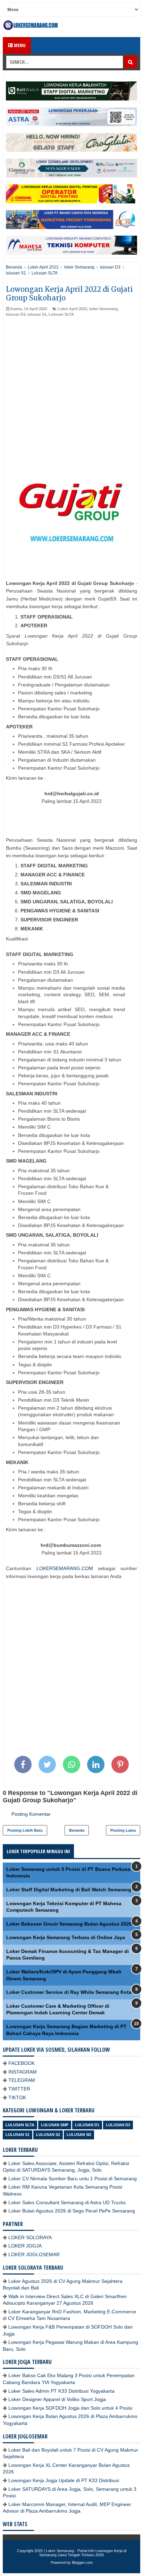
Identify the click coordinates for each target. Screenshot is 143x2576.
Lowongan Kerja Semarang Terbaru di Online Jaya (66, 1937)
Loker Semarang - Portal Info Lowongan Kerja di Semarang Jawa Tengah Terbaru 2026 (83, 2553)
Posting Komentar (31, 1814)
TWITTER (19, 2089)
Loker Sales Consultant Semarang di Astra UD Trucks (67, 2202)
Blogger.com (82, 2562)
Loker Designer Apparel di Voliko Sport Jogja (57, 2399)
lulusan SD (79, 2135)
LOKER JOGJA (25, 2246)
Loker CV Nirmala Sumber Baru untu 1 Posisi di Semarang (73, 2179)
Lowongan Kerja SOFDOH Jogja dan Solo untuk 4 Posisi (70, 2408)
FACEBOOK (22, 2063)
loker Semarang (103, 309)
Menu (19, 45)
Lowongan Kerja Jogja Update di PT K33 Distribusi (64, 2480)
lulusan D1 (87, 2125)
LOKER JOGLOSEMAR (34, 2254)
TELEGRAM (22, 2080)
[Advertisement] (71, 392)
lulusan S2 (48, 2135)
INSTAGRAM (23, 2072)
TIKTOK (17, 2097)
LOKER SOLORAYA (30, 2237)
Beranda (77, 1830)
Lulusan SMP (55, 2125)
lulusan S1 (37, 314)
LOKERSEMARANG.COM (65, 1568)
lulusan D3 (16, 314)
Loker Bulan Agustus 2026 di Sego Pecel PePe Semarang (72, 2211)
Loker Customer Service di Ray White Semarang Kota (69, 1992)
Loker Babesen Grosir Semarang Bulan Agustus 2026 (69, 1924)
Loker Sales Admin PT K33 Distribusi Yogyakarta (61, 2391)
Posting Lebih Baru (25, 1830)
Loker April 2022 (72, 309)
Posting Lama (123, 1830)
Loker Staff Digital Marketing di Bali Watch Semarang (69, 1890)
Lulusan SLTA (61, 314)
